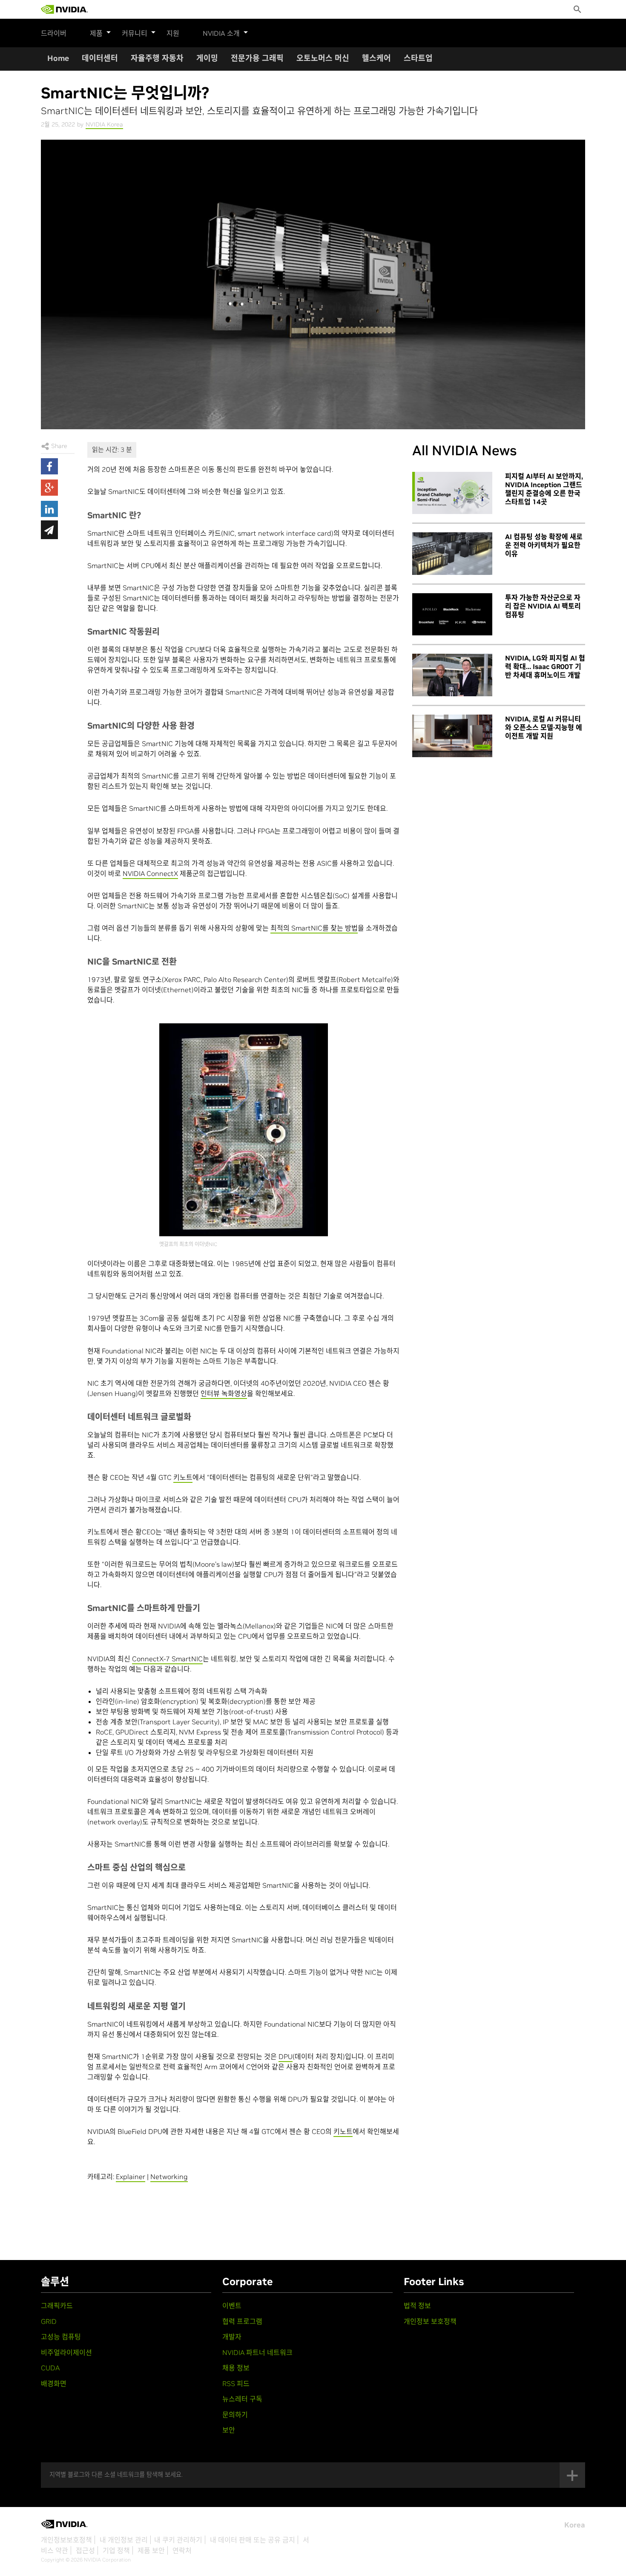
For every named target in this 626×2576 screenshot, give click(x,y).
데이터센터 (100, 58)
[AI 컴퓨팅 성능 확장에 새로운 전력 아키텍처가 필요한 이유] (452, 554)
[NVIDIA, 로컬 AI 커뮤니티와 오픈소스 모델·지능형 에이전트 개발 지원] (452, 736)
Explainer (131, 2177)
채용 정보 (236, 2368)
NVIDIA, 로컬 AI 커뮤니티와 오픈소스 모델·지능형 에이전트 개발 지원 (544, 727)
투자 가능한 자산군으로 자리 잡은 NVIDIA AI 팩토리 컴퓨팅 (543, 606)
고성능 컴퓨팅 (61, 2337)
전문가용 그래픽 (257, 58)
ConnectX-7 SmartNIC (167, 1659)
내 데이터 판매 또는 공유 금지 (253, 2540)
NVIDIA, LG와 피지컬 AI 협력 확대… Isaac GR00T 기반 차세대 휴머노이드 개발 (545, 666)
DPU (286, 2056)
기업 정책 (116, 2550)
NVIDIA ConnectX (150, 873)
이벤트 (232, 2306)
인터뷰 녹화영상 (224, 1393)
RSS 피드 (236, 2384)
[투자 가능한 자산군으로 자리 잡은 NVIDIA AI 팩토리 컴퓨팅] (452, 615)
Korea (575, 2525)
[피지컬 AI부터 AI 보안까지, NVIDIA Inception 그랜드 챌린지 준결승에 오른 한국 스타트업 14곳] (452, 493)
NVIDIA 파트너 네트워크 (257, 2352)
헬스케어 (376, 58)
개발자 (232, 2337)
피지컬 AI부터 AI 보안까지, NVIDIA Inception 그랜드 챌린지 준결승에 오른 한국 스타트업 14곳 (544, 489)
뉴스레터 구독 (242, 2399)
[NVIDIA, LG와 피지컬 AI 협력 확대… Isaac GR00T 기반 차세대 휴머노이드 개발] (452, 675)
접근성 (85, 2550)
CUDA (50, 2368)
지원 (173, 33)
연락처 (182, 2550)
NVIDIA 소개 (221, 33)
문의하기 (235, 2415)
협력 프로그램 (242, 2321)
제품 (96, 33)
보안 (229, 2430)
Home (58, 58)
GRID (49, 2321)
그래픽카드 (57, 2306)
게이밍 (207, 58)
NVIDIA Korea (104, 124)
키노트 (183, 1477)
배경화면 (54, 2384)
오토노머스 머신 (323, 58)
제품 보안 (151, 2550)
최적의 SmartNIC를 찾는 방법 (314, 928)
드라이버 (54, 33)
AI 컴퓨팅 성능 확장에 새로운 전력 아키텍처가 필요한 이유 (544, 545)
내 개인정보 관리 (124, 2540)
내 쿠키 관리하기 (178, 2540)
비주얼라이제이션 (66, 2352)
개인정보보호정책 (66, 2540)
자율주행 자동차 (157, 58)
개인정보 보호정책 (430, 2321)
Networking (169, 2177)
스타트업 (418, 58)
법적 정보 (417, 2306)
